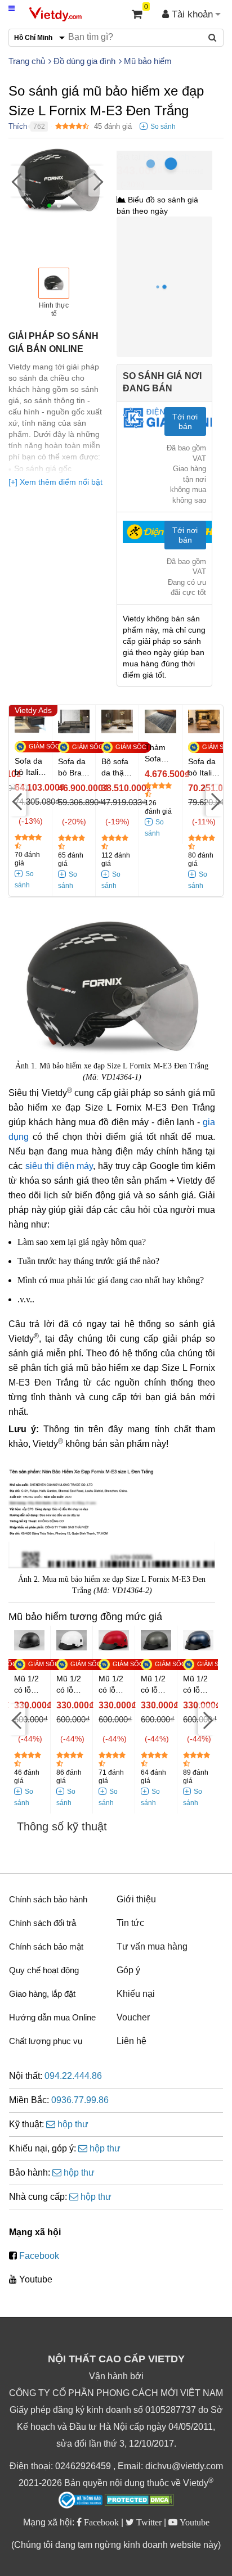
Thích (18, 126)
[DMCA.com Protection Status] (139, 2501)
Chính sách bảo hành (48, 1899)
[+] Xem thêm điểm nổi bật (55, 482)
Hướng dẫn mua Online (52, 2017)
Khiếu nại (136, 1994)
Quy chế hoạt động (44, 1970)
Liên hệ (131, 2041)
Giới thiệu (136, 1899)
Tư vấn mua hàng (152, 1946)
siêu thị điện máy (59, 1166)
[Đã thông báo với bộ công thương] (81, 2500)
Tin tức (130, 1923)
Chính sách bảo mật (46, 1946)
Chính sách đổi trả (43, 1923)
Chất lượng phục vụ (46, 2041)
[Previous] (17, 181)
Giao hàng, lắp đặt (42, 1994)
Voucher (133, 2017)
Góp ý (128, 1970)
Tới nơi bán (185, 421)
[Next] (97, 181)
